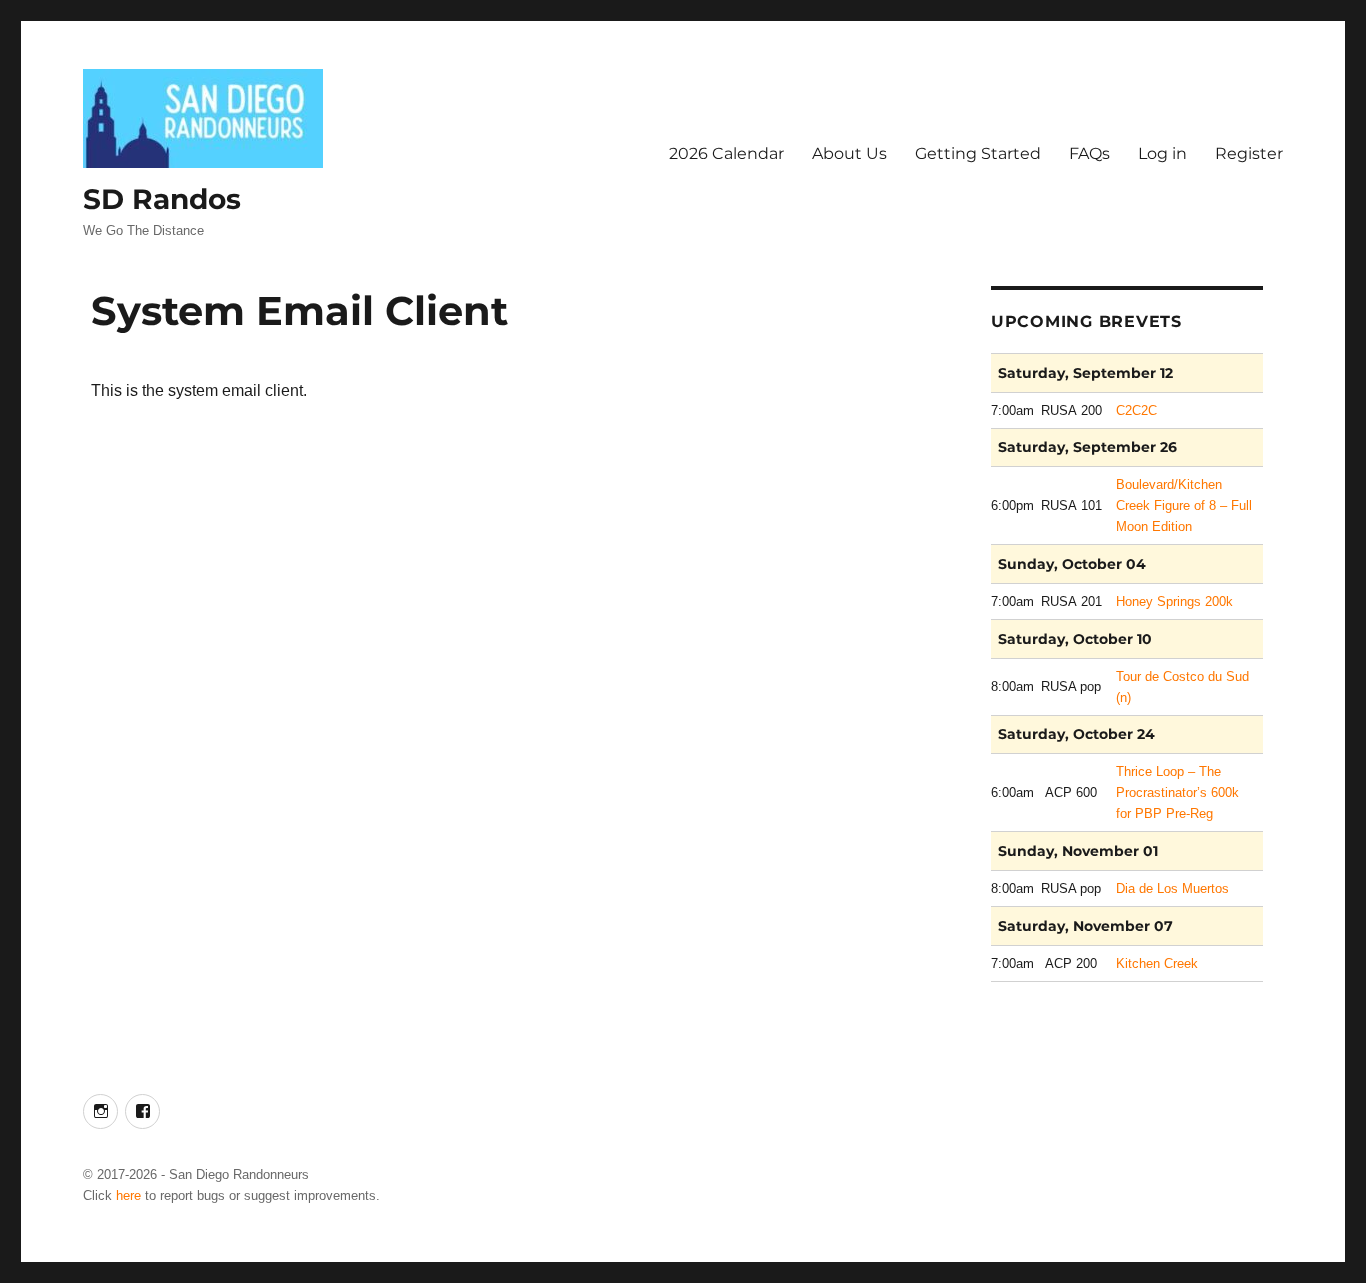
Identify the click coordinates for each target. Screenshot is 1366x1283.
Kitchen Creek (1157, 963)
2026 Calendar (726, 153)
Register (1249, 153)
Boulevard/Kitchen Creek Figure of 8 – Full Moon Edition (1184, 505)
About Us (849, 153)
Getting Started (978, 153)
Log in (1162, 153)
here (128, 1195)
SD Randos (162, 199)
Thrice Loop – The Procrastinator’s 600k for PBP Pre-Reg (1177, 792)
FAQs (1089, 153)
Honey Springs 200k (1174, 601)
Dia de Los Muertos (1172, 888)
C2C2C (1136, 410)
